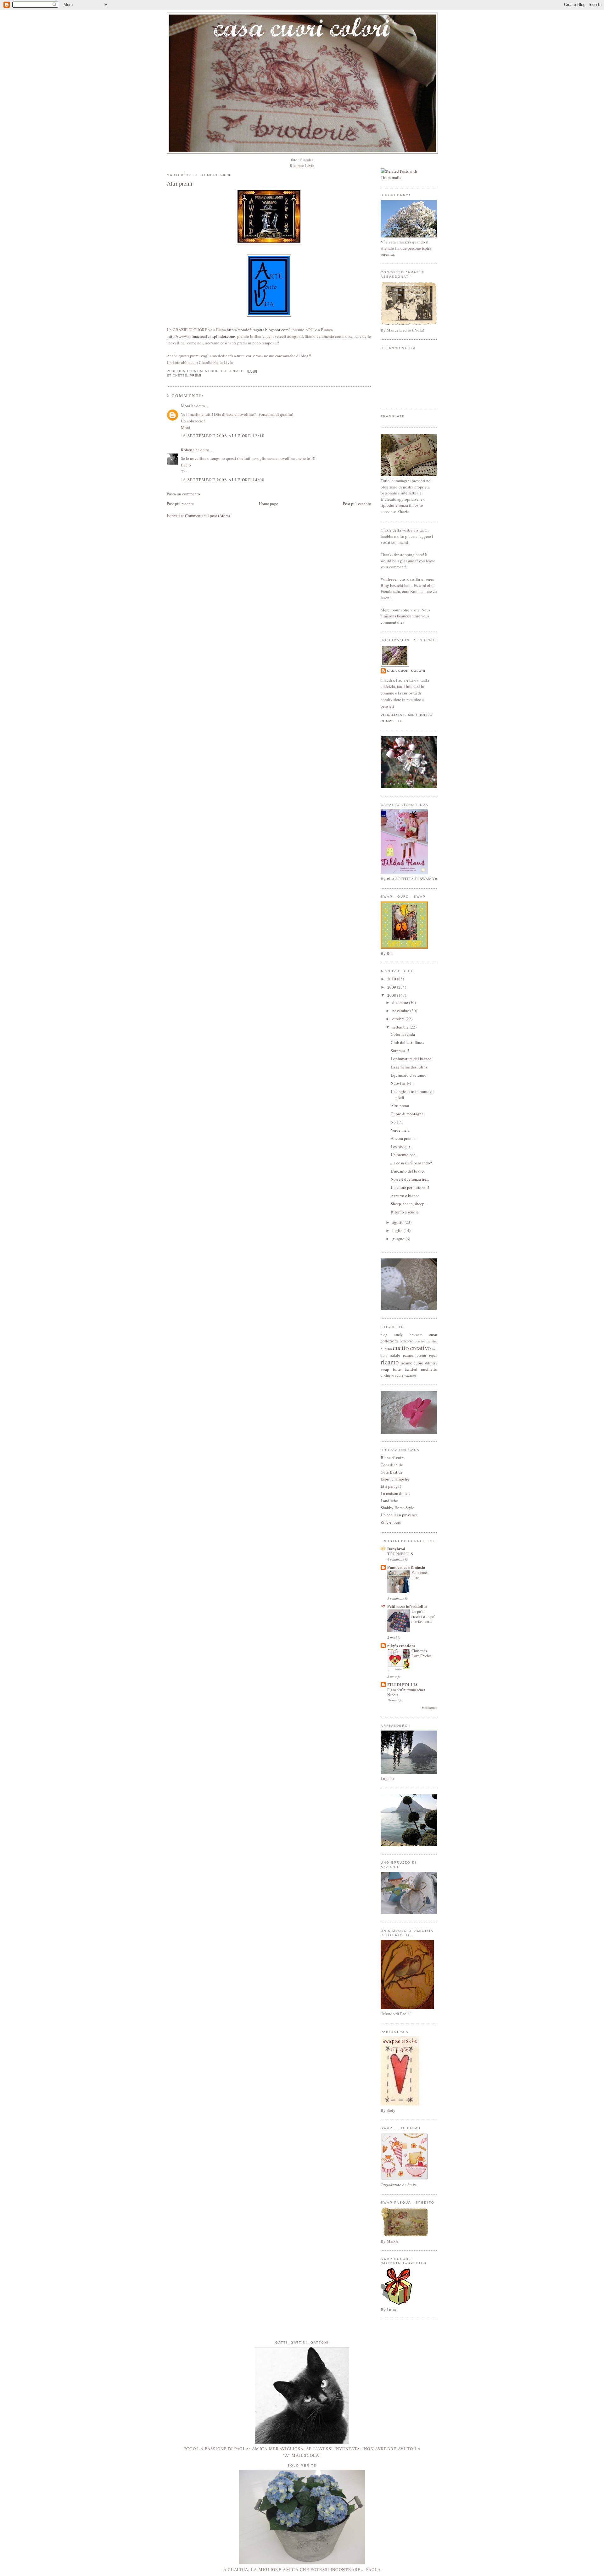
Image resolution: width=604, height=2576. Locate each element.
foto (435, 1349)
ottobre (399, 1019)
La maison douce (395, 1493)
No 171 (397, 1122)
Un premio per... (404, 1155)
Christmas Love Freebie (421, 1653)
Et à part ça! (391, 1486)
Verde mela (400, 1130)
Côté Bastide (392, 1472)
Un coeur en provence (399, 1515)
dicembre (401, 1002)
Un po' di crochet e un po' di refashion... (423, 1616)
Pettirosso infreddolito (407, 1606)
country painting (426, 1341)
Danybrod (396, 1549)
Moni (186, 406)
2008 (392, 995)
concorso (407, 1341)
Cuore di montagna (407, 1114)
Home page (268, 504)
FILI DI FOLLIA (403, 1684)
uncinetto (429, 1369)
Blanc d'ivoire (393, 1458)
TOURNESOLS (400, 1554)
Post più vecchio (357, 504)
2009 (392, 987)
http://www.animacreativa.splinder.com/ (201, 336)
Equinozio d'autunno (409, 1075)
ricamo (390, 1362)
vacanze (410, 1375)
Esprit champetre (395, 1479)
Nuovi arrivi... (403, 1083)
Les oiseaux (401, 1146)
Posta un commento (183, 494)
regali (433, 1355)
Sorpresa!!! (400, 1051)
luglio (398, 1230)
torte (397, 1369)
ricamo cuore (412, 1363)
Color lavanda (403, 1034)
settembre (401, 1027)
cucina (386, 1349)
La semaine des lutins (409, 1067)
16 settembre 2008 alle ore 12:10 (223, 436)
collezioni (389, 1341)
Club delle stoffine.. (407, 1042)
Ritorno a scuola (405, 1212)
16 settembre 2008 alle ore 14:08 (223, 480)
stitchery (431, 1363)
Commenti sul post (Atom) (207, 516)
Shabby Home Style (397, 1508)
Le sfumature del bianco (411, 1059)
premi (196, 375)
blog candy (392, 1335)
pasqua (408, 1355)
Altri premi (179, 183)
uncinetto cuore (392, 1375)
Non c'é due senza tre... (410, 1179)
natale (395, 1355)
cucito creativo (412, 1348)
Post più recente (180, 504)
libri (384, 1355)
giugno (399, 1239)
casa (433, 1334)
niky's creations (401, 1645)
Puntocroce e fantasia (406, 1567)
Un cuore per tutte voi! (410, 1187)
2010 (392, 979)
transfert (411, 1369)
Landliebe (389, 1501)
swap (385, 1369)
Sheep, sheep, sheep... (409, 1204)
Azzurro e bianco (405, 1196)
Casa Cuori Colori (406, 671)
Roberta (188, 450)
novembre (401, 1011)
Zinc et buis (391, 1522)
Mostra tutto (430, 1708)
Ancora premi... (404, 1138)
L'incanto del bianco (408, 1171)
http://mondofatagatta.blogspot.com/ (258, 330)
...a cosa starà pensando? (411, 1163)
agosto (398, 1222)
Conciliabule (392, 1465)
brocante (416, 1335)
